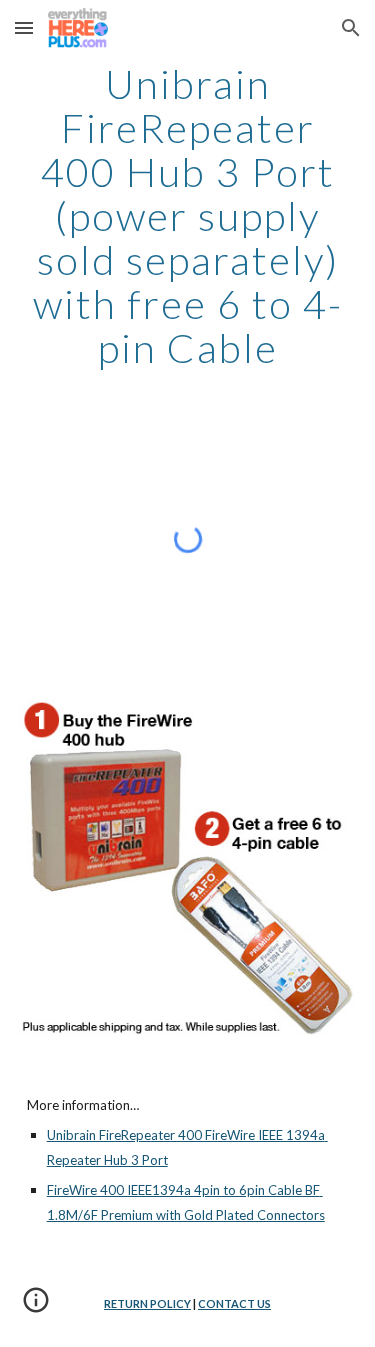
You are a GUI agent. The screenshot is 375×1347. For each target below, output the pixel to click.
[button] (24, 27)
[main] (188, 216)
